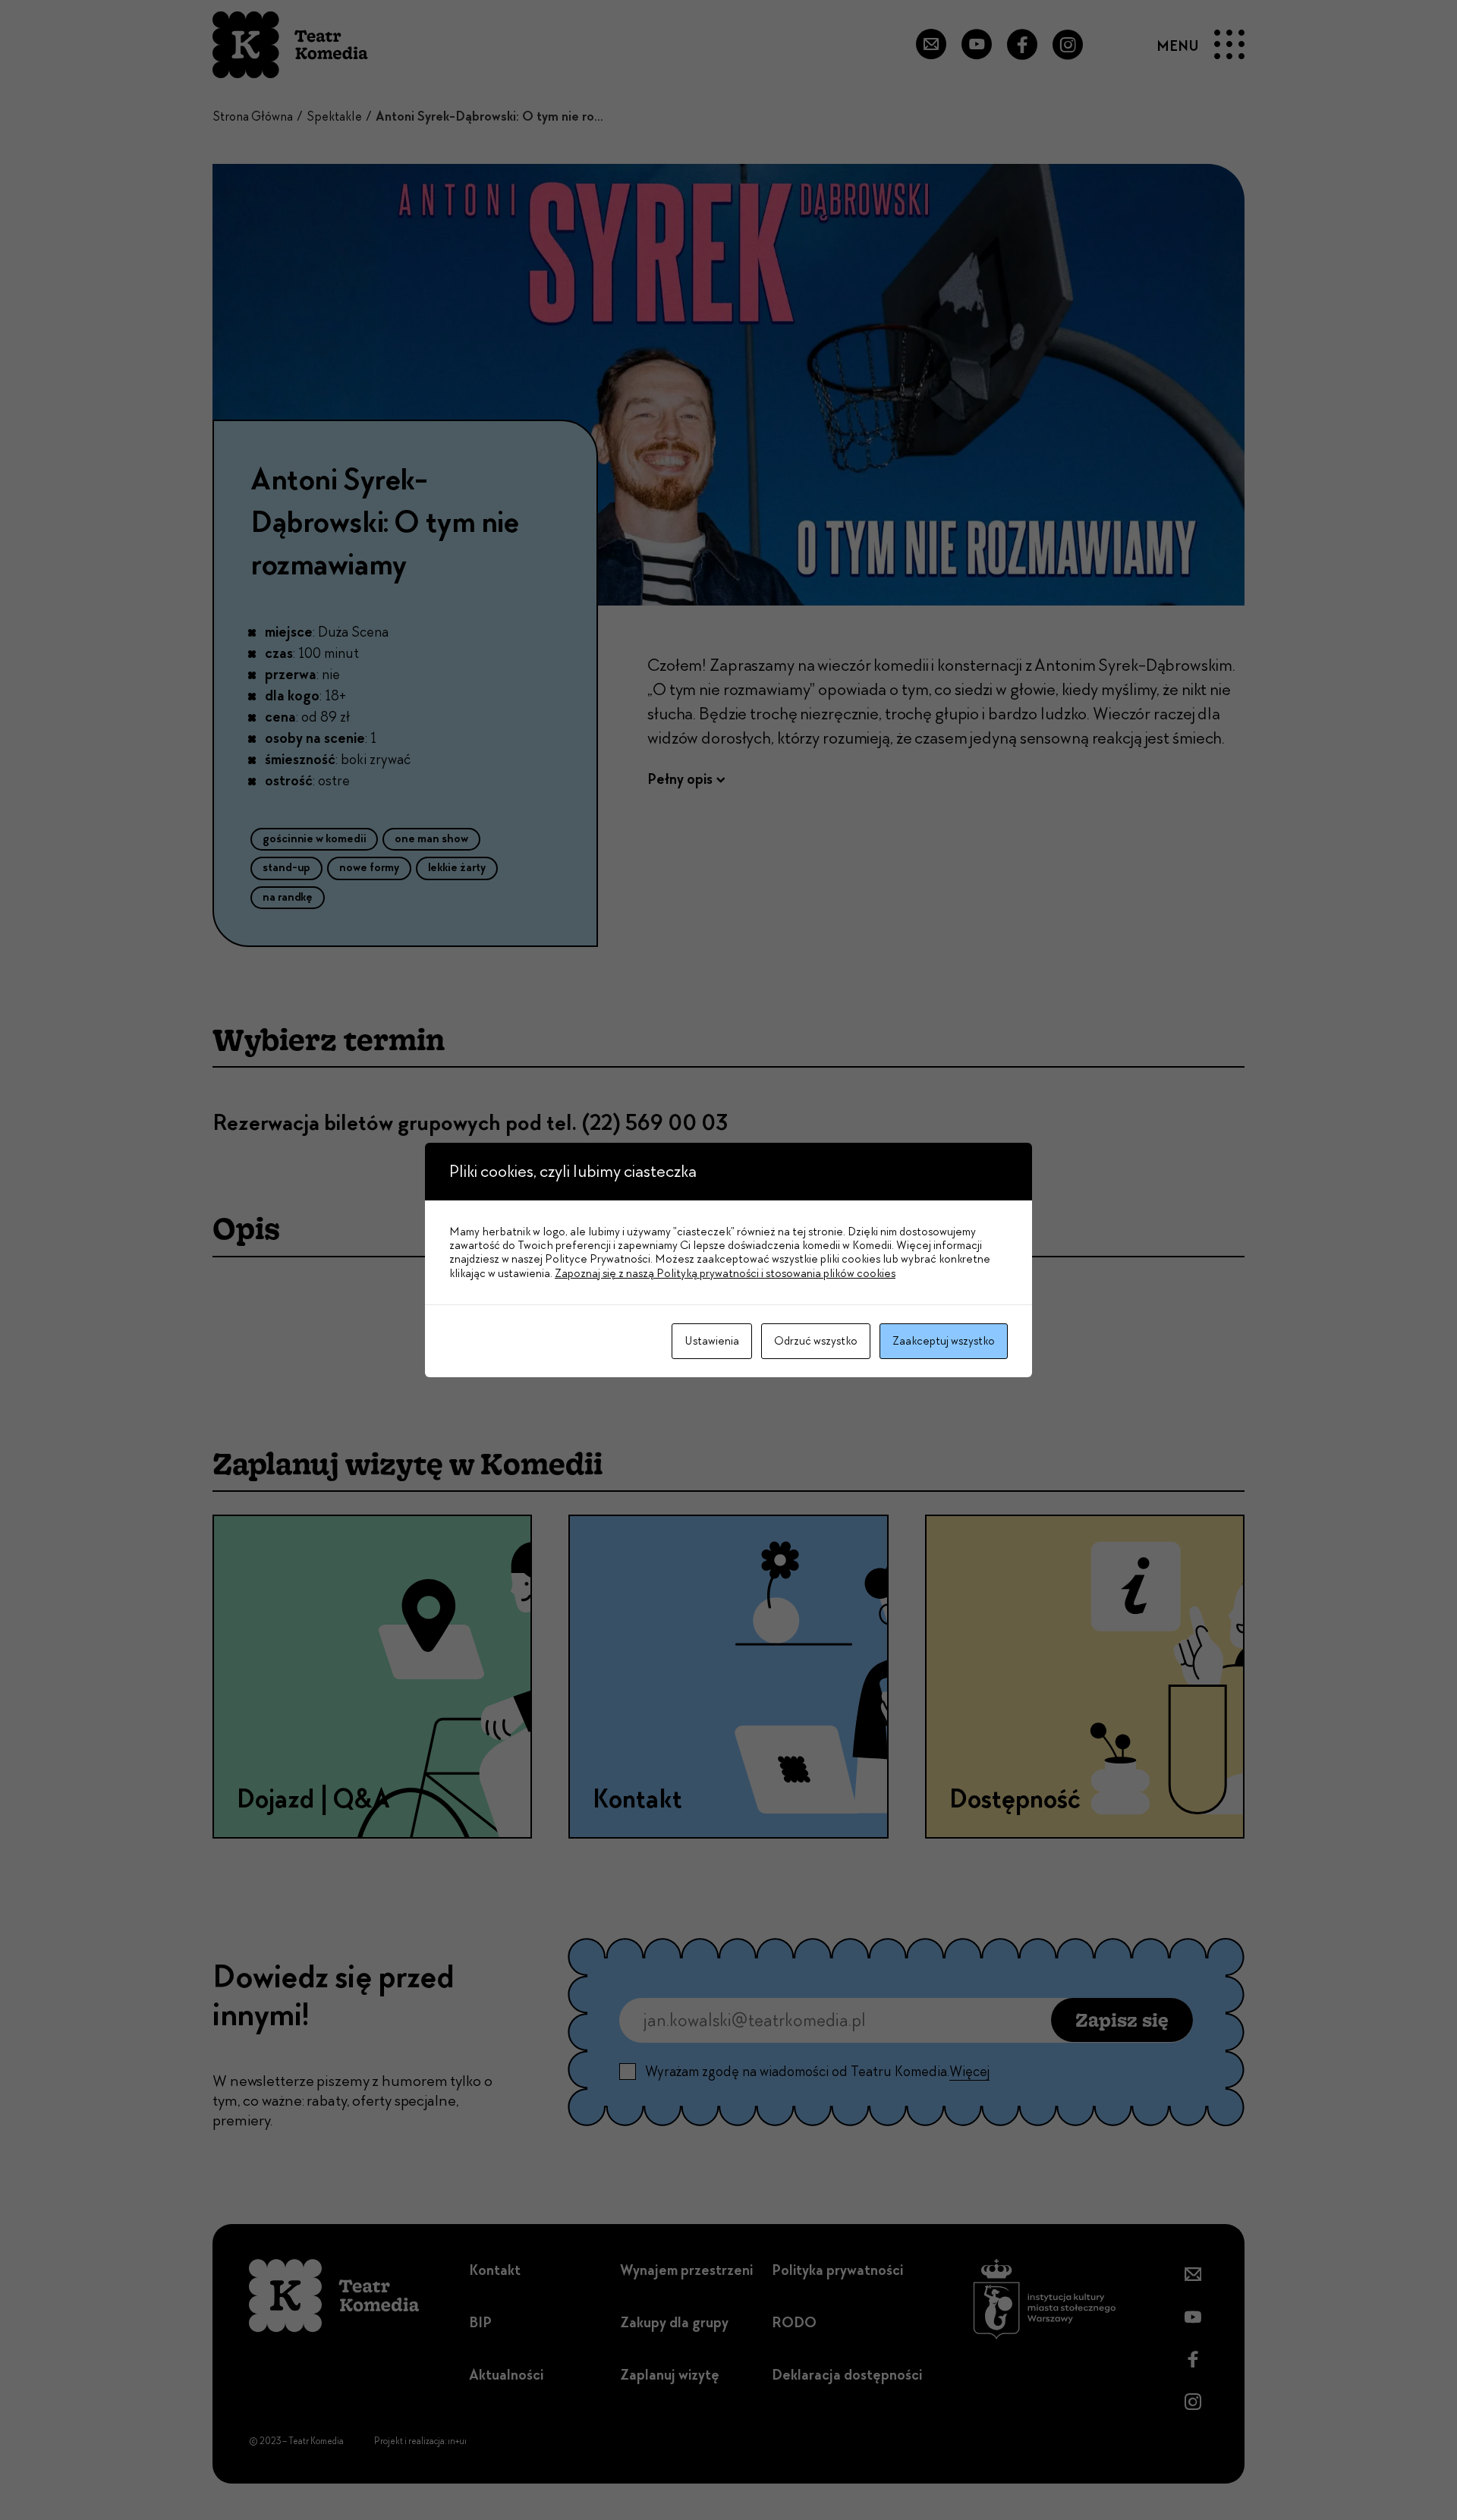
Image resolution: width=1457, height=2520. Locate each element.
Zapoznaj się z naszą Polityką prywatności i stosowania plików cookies (725, 1273)
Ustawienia (712, 1341)
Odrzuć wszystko (816, 1341)
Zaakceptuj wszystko (944, 1341)
